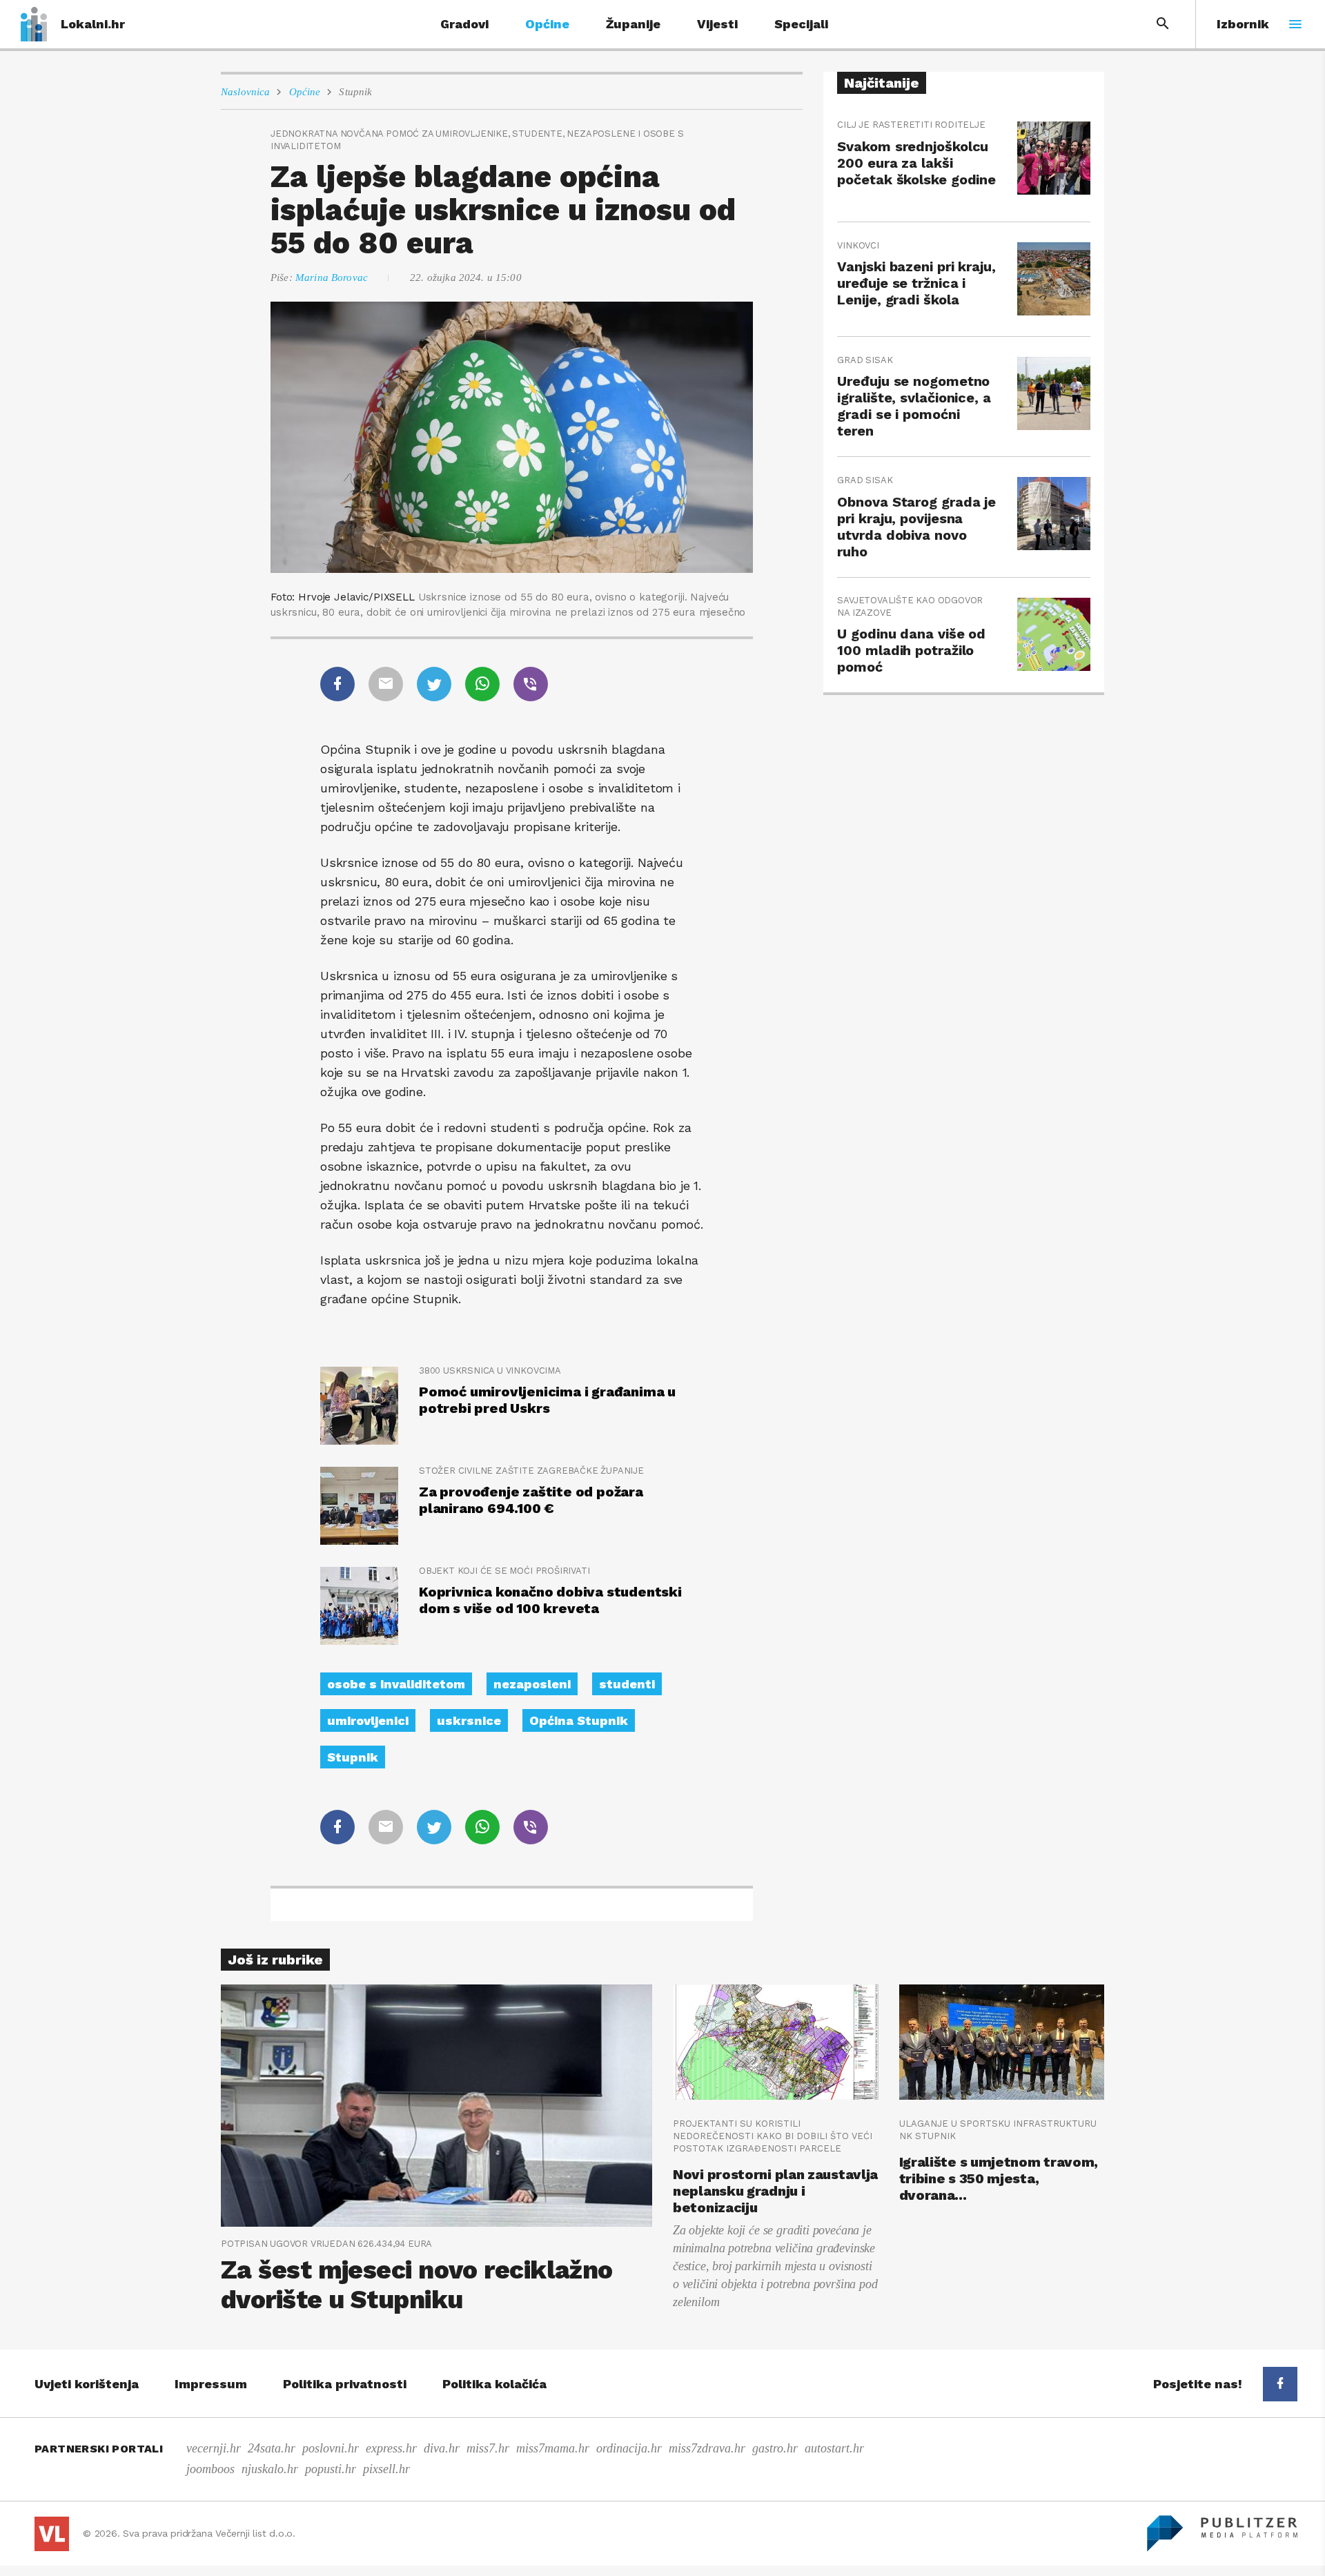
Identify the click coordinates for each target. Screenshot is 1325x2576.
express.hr (391, 2448)
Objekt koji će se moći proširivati (504, 1571)
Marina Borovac (332, 277)
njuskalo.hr (270, 2469)
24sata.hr (272, 2448)
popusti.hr (331, 2469)
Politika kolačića (494, 2384)
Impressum (211, 2384)
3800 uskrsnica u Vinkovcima (490, 1370)
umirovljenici (368, 1720)
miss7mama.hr (553, 2448)
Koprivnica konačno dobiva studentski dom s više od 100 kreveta (550, 1600)
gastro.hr (775, 2448)
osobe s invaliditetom (396, 1684)
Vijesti (717, 24)
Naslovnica (246, 92)
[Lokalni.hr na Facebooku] (1280, 2384)
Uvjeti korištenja (87, 2384)
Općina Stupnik (579, 1720)
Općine (547, 24)
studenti (627, 1684)
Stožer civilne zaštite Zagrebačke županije (531, 1471)
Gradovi (464, 24)
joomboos (210, 2469)
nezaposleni (532, 1684)
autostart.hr (834, 2448)
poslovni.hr (331, 2448)
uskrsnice (469, 1720)
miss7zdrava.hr (707, 2448)
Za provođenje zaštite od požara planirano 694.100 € (531, 1500)
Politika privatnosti (345, 2384)
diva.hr (442, 2448)
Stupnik (355, 92)
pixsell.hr (386, 2469)
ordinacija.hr (629, 2448)
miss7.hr (488, 2448)
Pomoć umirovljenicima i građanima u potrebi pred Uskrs (547, 1400)
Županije (633, 24)
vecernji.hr (214, 2448)
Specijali (801, 24)
